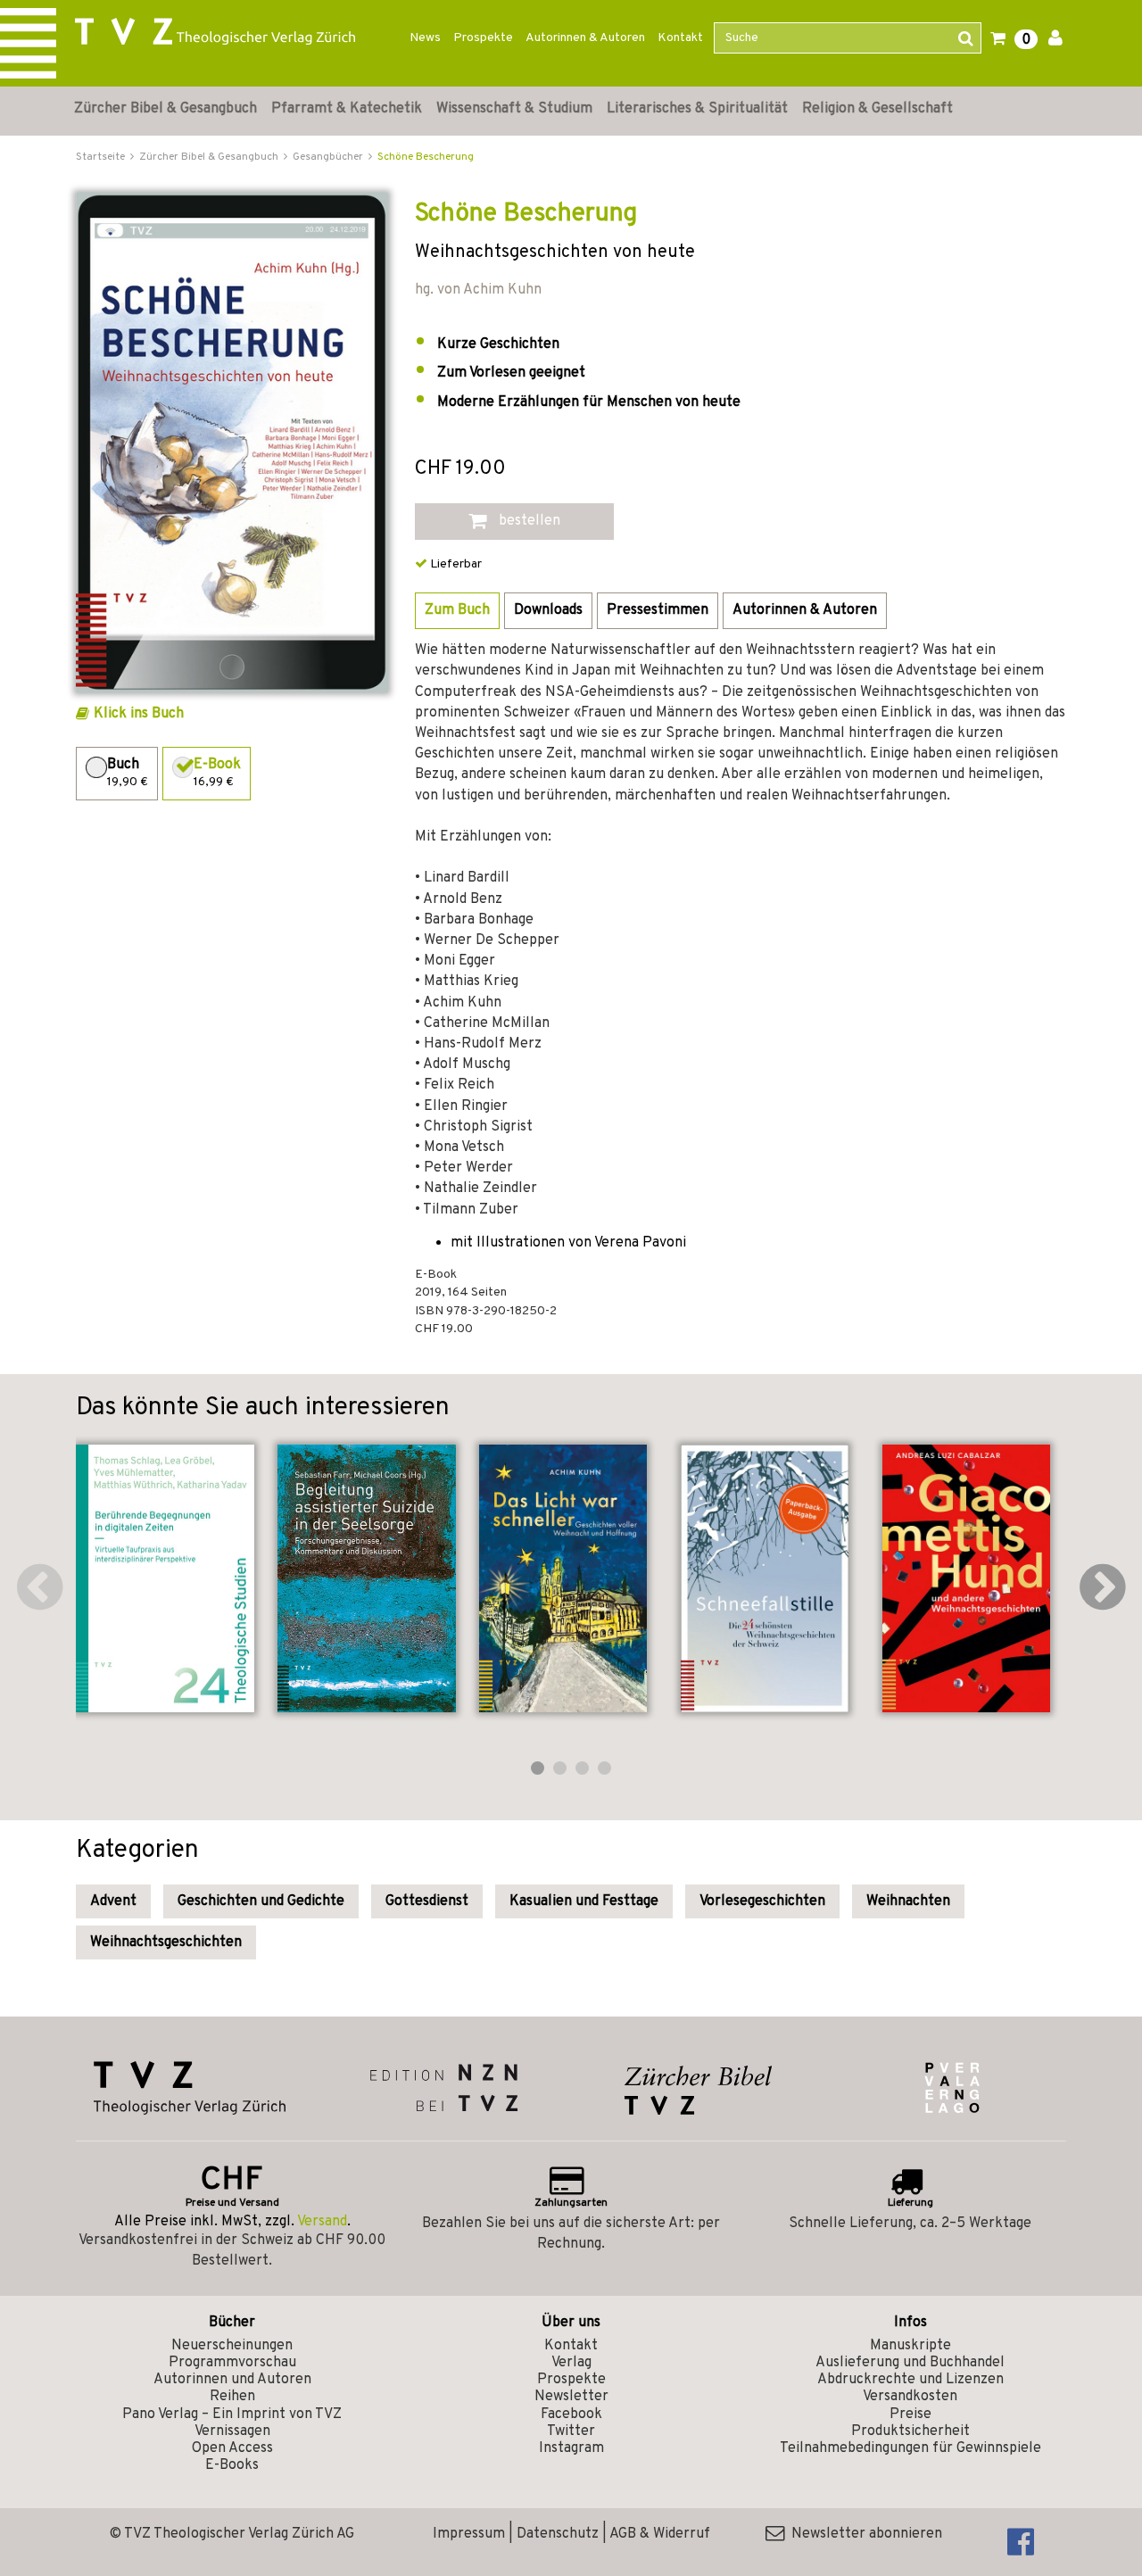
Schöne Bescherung (426, 157)
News (425, 38)
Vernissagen (232, 2431)
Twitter (571, 2431)
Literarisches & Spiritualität (697, 109)
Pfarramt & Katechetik (347, 109)
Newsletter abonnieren (863, 2534)
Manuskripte (910, 2346)
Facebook (571, 2414)
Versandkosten (910, 2397)
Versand (322, 2222)
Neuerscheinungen (232, 2346)
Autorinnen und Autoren (232, 2380)
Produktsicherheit (910, 2431)
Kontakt (680, 38)
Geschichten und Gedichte (261, 1901)
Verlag (571, 2363)
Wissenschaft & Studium (514, 109)
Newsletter (571, 2397)
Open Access (232, 2448)
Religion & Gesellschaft (877, 109)
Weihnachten (908, 1901)
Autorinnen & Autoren (585, 38)
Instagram (571, 2448)
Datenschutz (558, 2534)
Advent (113, 1901)
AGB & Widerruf (660, 2534)
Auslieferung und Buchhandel (910, 2363)
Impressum (469, 2534)
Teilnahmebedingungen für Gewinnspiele (910, 2448)
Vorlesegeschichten (762, 1901)
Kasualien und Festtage (584, 1901)
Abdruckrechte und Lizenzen (910, 2380)
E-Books (232, 2465)
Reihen (232, 2397)
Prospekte (483, 38)
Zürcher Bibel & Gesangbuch (166, 109)
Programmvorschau (232, 2363)
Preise (910, 2414)
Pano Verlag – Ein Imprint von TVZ (232, 2414)
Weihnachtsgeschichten (166, 1942)
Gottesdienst (427, 1901)
